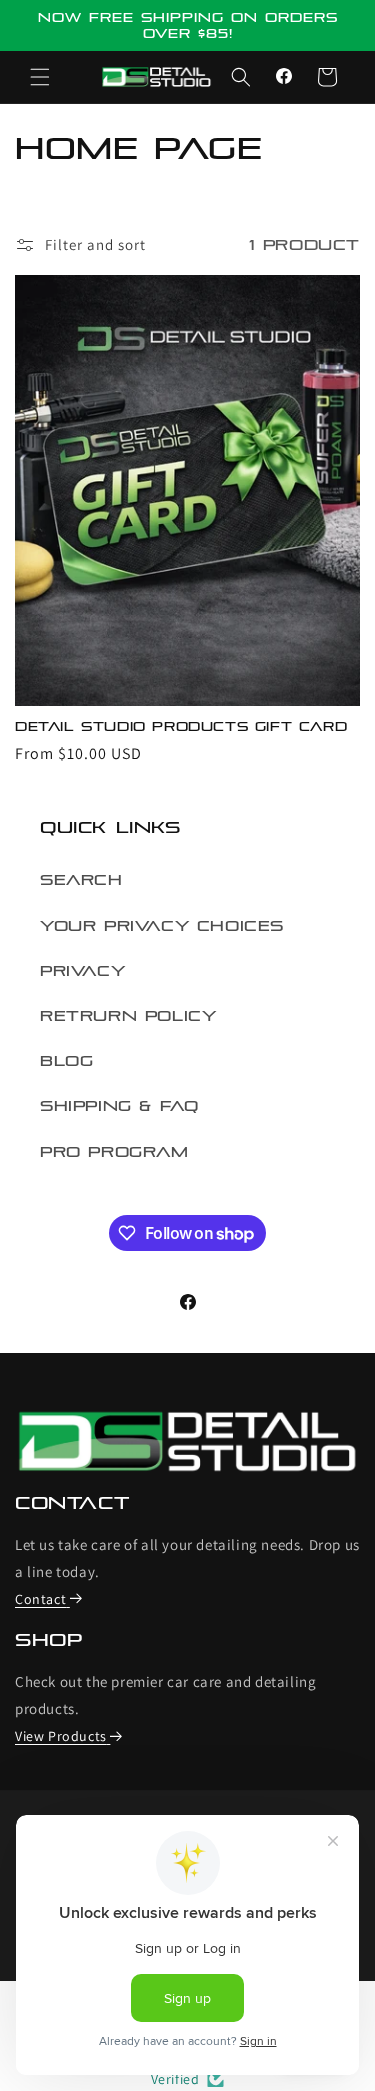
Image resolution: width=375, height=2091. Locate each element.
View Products (61, 1736)
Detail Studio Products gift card (181, 726)
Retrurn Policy (128, 1016)
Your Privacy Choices (162, 926)
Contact (40, 1599)
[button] (40, 77)
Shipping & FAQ (119, 1106)
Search (81, 880)
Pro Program (114, 1152)
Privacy (82, 971)
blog (66, 1061)
